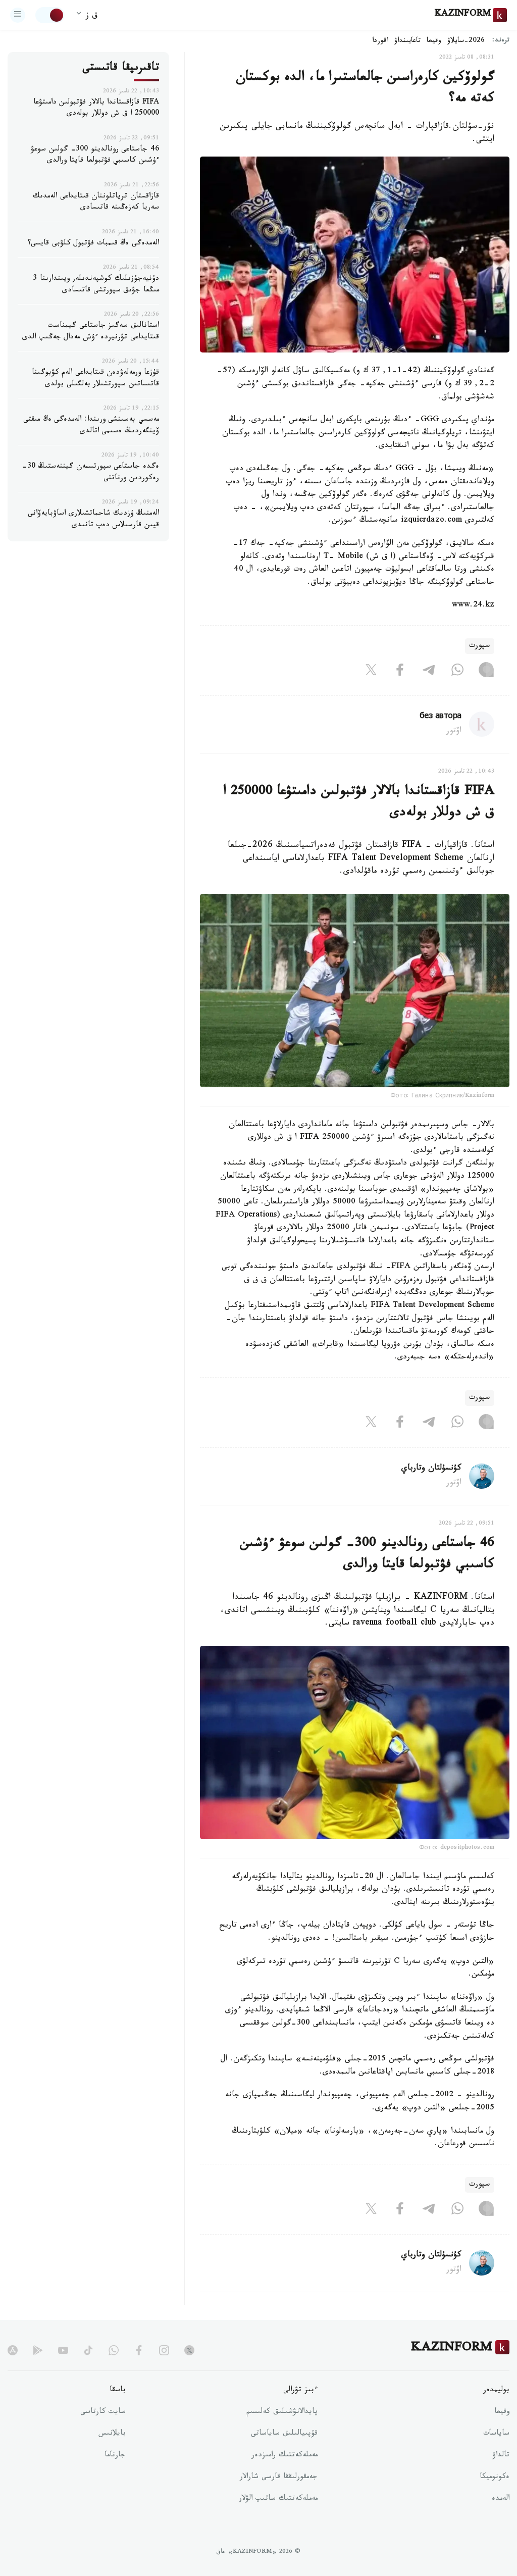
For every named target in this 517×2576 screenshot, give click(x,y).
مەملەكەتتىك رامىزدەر (285, 2456)
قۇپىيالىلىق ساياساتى (284, 2434)
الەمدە (501, 2499)
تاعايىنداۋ (407, 41)
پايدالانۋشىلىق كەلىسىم (282, 2412)
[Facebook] (400, 672)
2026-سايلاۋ (466, 41)
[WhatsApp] (457, 672)
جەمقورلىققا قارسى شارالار (279, 2478)
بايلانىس (112, 2434)
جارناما (115, 2456)
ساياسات (496, 2434)
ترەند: (501, 41)
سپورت (480, 646)
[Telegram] (429, 672)
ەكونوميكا (495, 2478)
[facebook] (139, 2350)
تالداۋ (501, 2456)
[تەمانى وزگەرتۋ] (50, 15)
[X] (371, 672)
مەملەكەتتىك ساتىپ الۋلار (278, 2499)
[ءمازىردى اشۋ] (18, 15)
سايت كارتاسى (103, 2412)
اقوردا (380, 41)
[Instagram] (486, 672)
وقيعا (434, 41)
